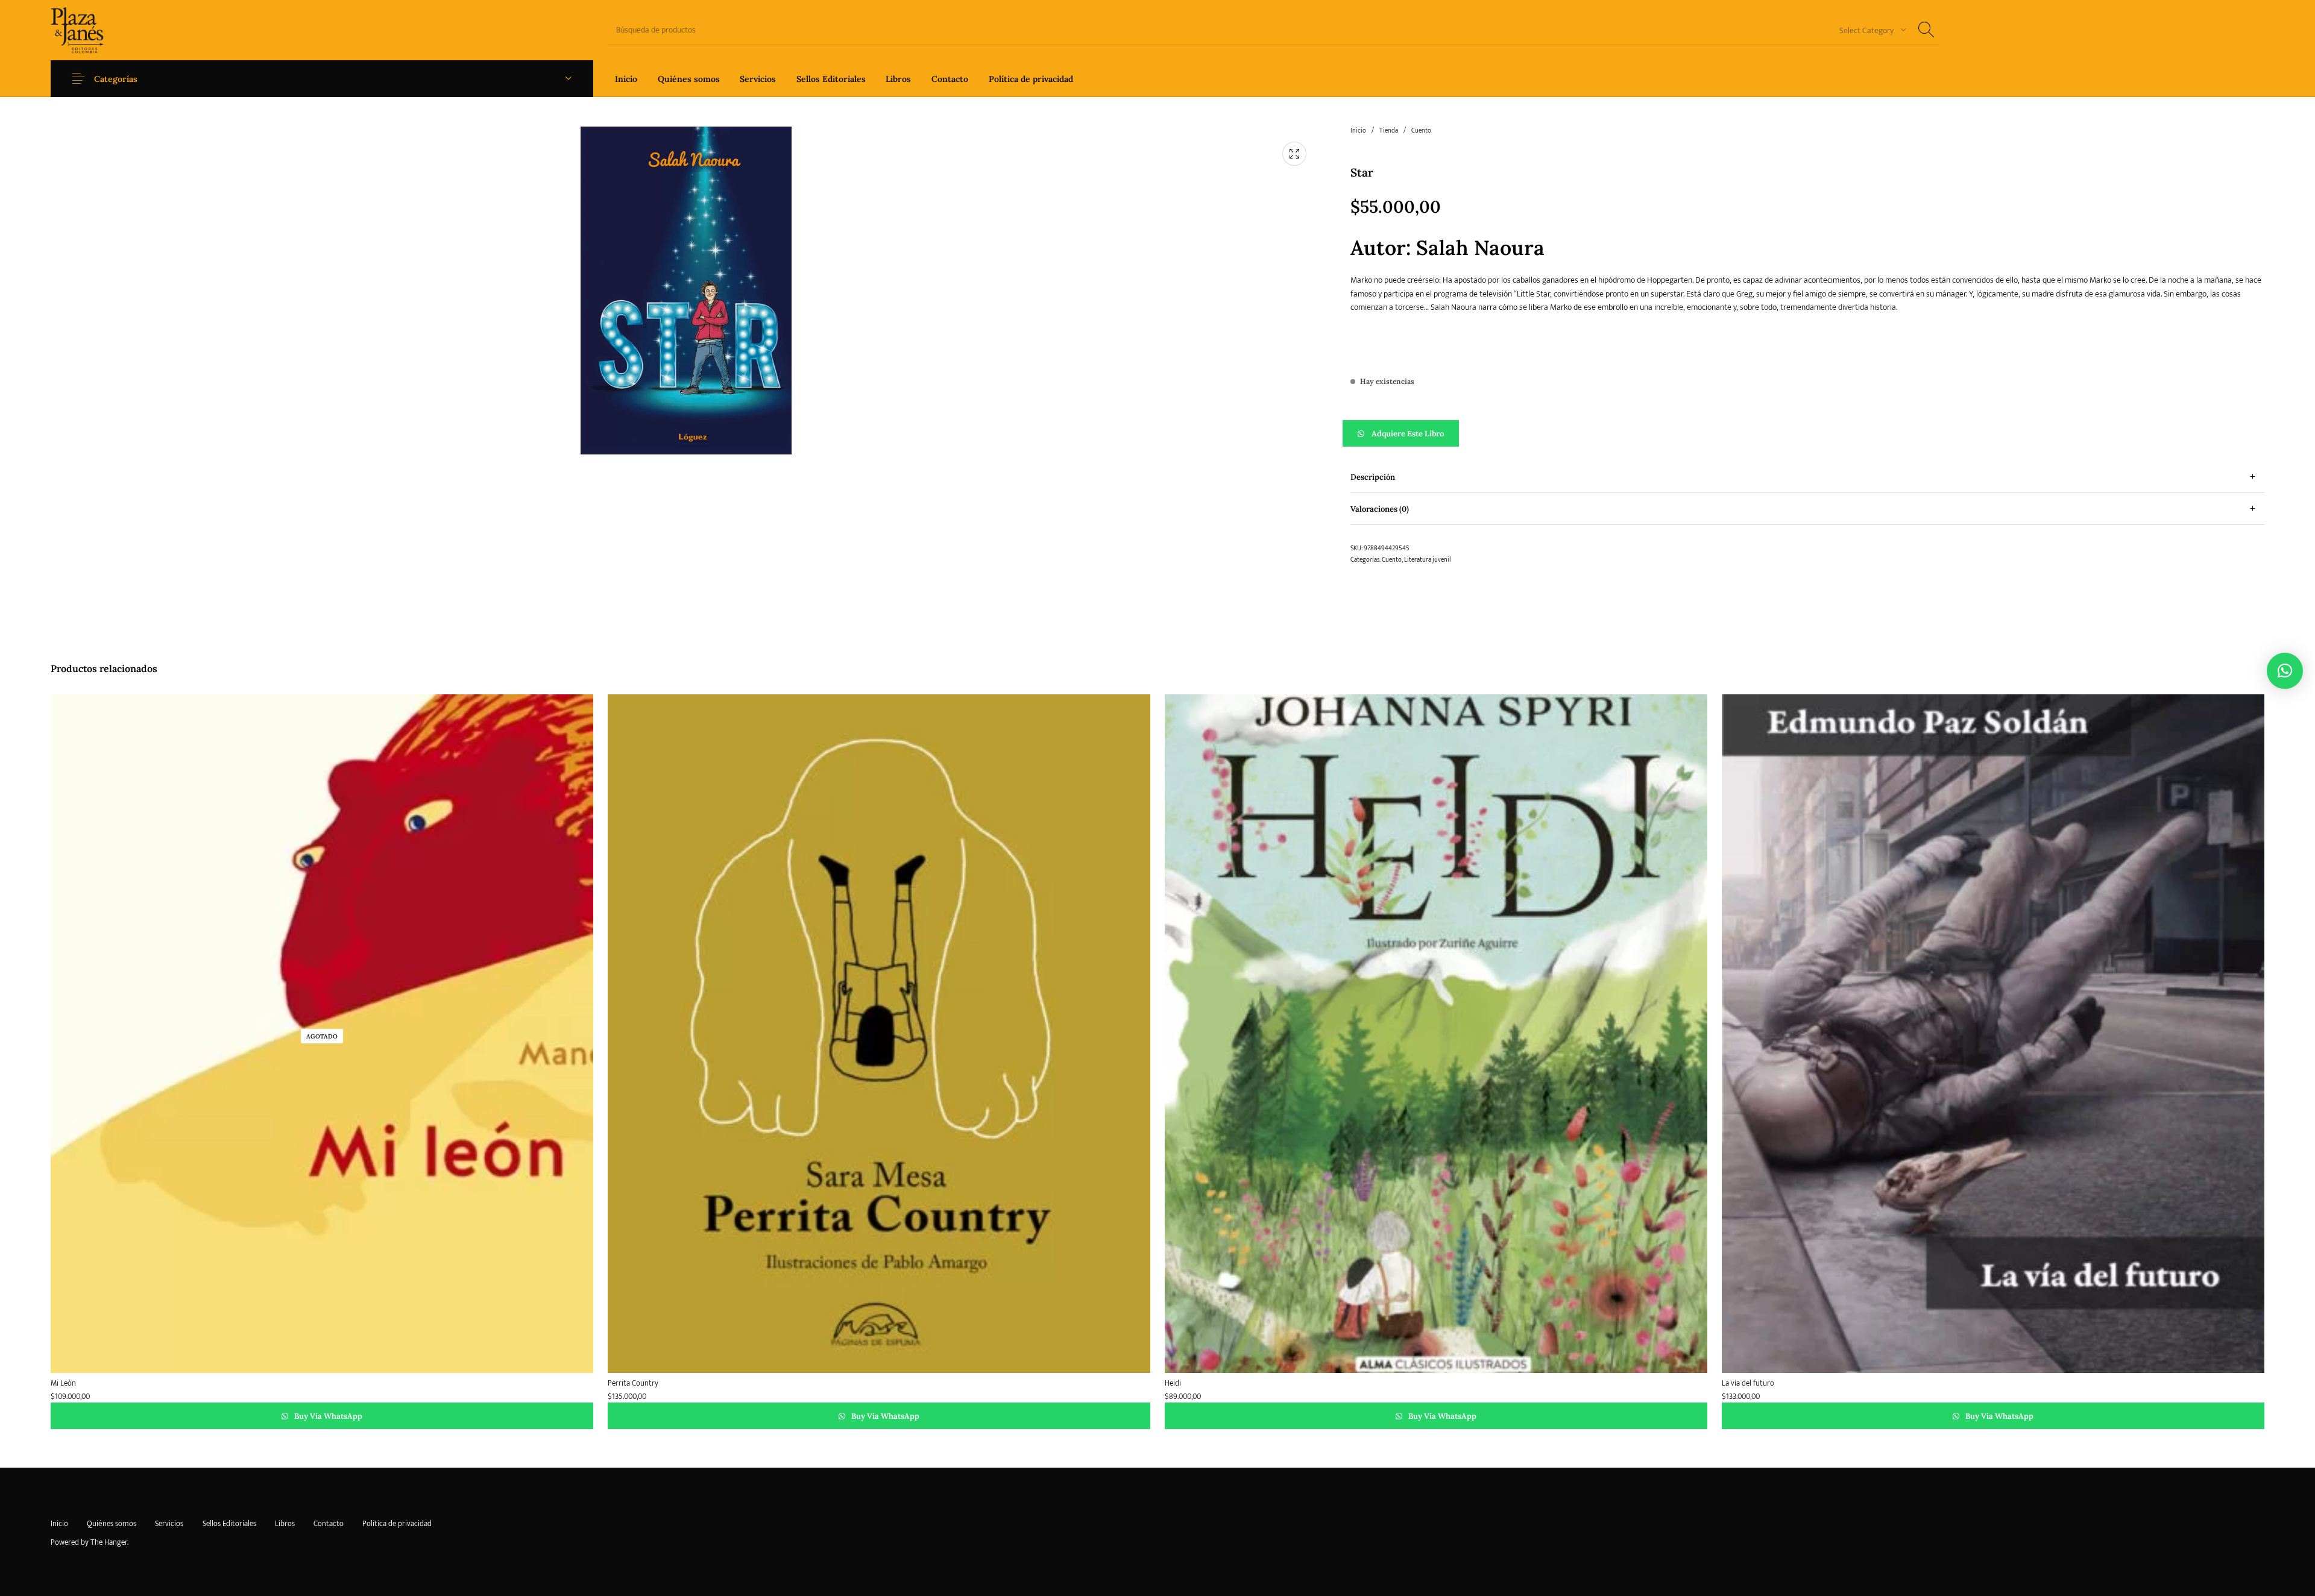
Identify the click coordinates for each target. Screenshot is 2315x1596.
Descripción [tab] (1373, 477)
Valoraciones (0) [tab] (1380, 509)
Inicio (1358, 131)
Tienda (1389, 131)
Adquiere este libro (1408, 434)
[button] (1807, 433)
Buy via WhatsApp (327, 1416)
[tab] (1807, 477)
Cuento (1421, 131)
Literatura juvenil (1427, 560)
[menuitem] (626, 79)
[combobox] (1868, 30)
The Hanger (109, 1542)
